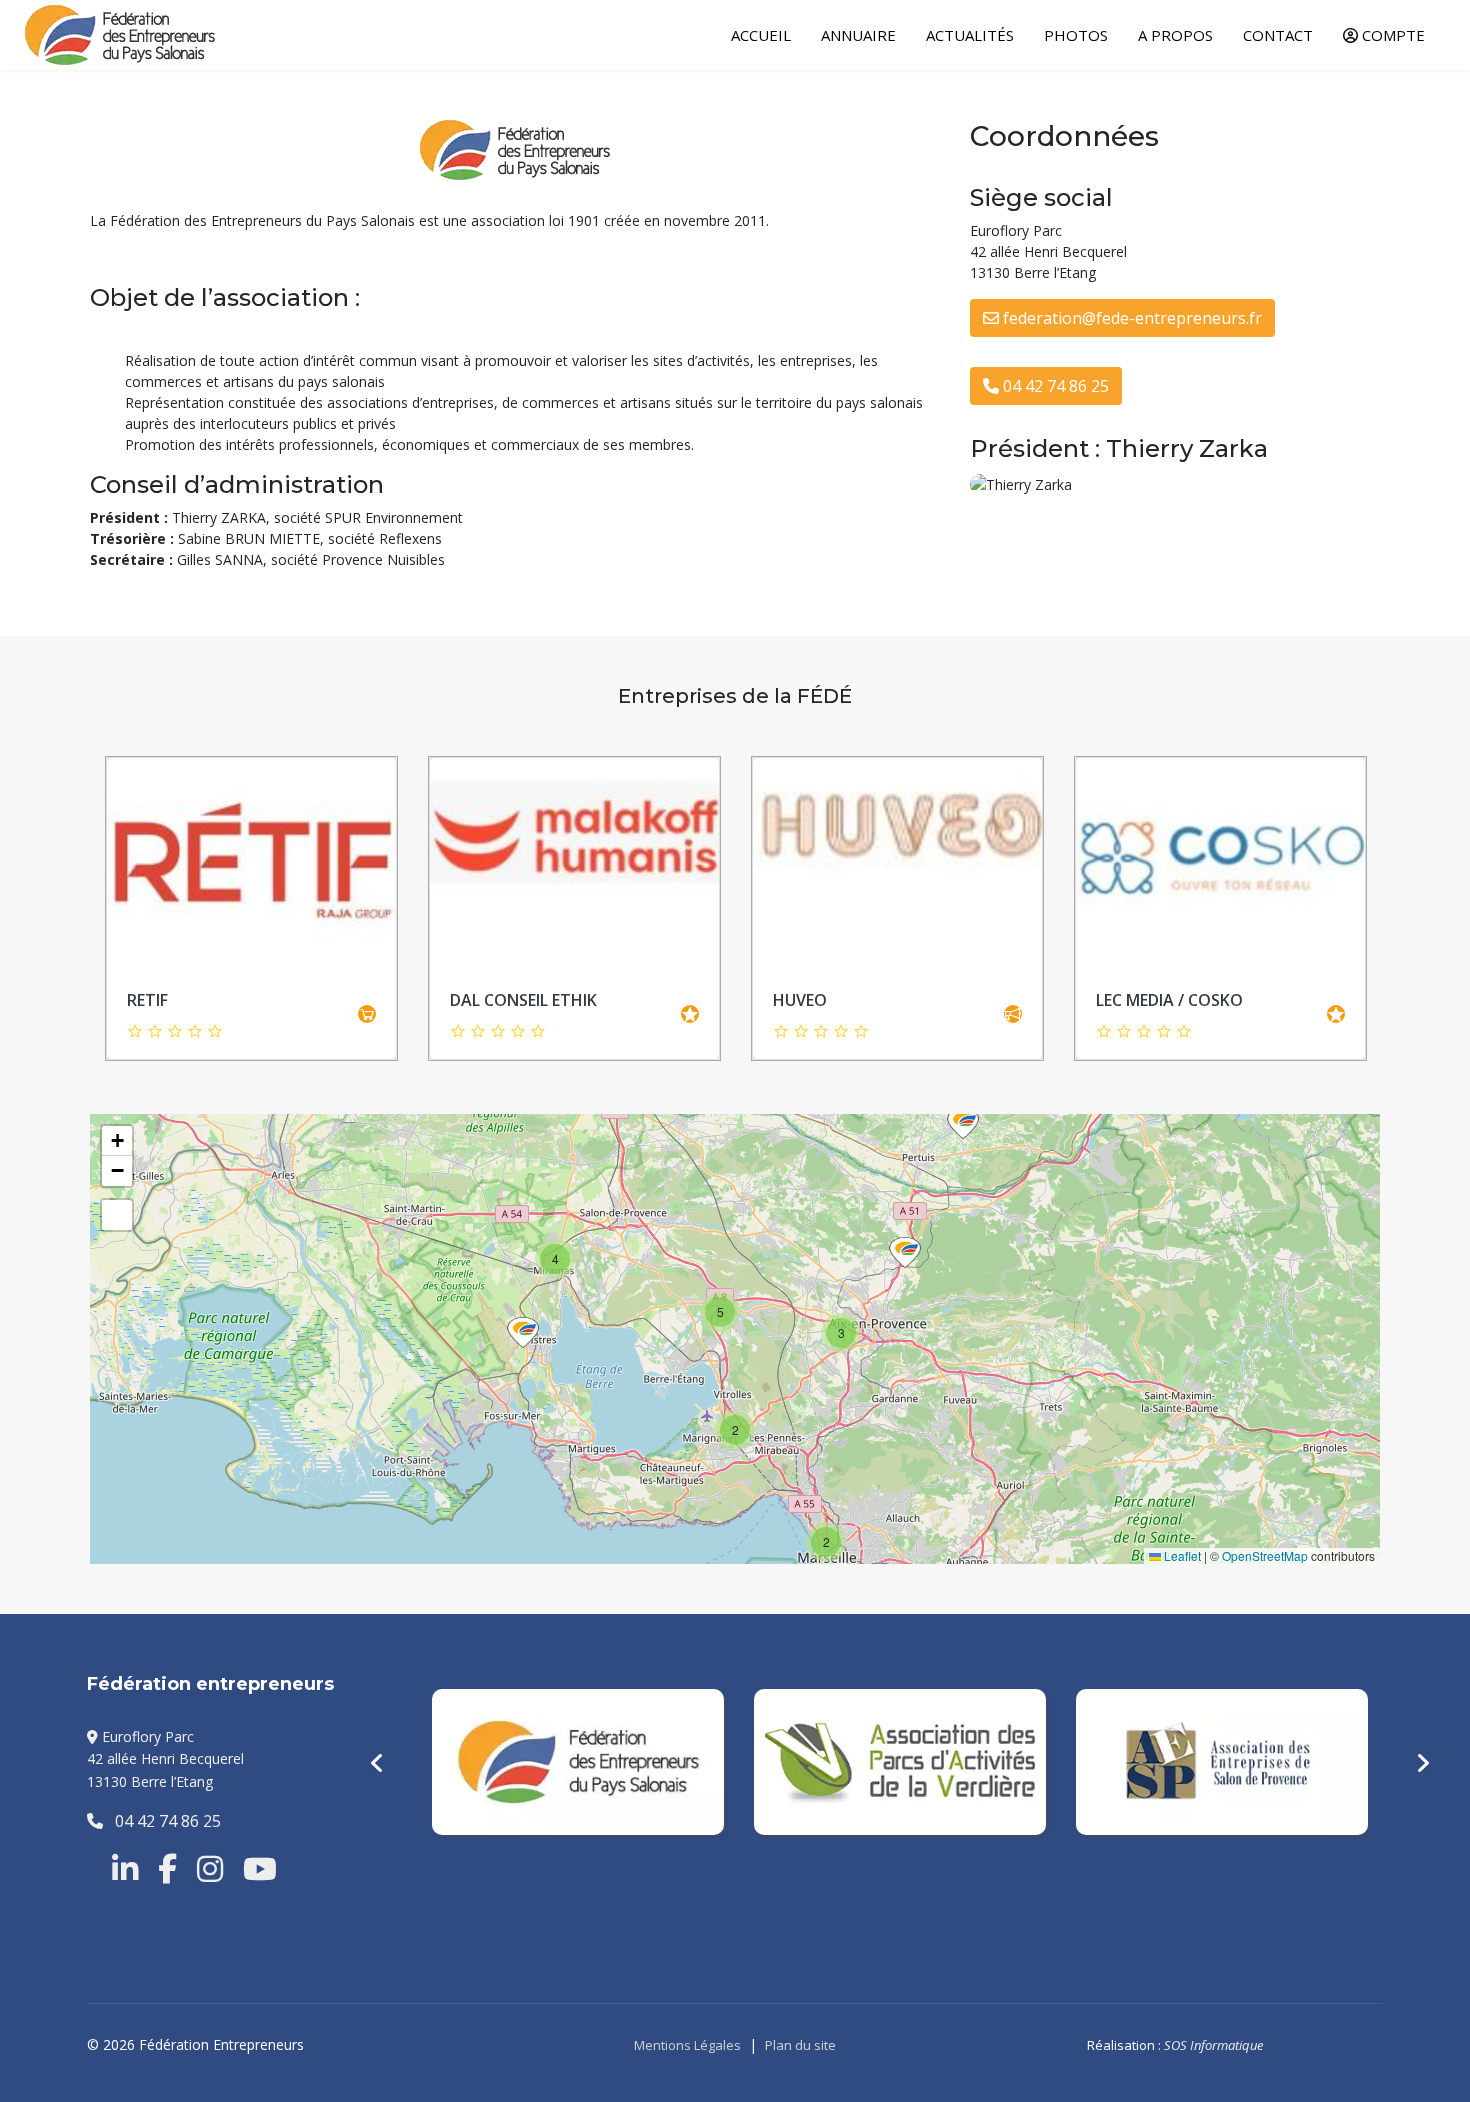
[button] (963, 1124)
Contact (1278, 35)
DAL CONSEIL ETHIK (523, 1000)
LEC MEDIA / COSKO (1169, 1000)
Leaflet (1181, 1555)
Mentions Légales (687, 2045)
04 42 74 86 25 (1054, 386)
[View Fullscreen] (117, 1215)
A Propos (1175, 35)
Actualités (970, 35)
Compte (1391, 35)
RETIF (147, 1000)
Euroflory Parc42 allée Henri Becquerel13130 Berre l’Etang (165, 1759)
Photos (1076, 35)
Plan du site (800, 2045)
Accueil (761, 35)
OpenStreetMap (1265, 1555)
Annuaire (858, 35)
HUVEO (800, 1000)
